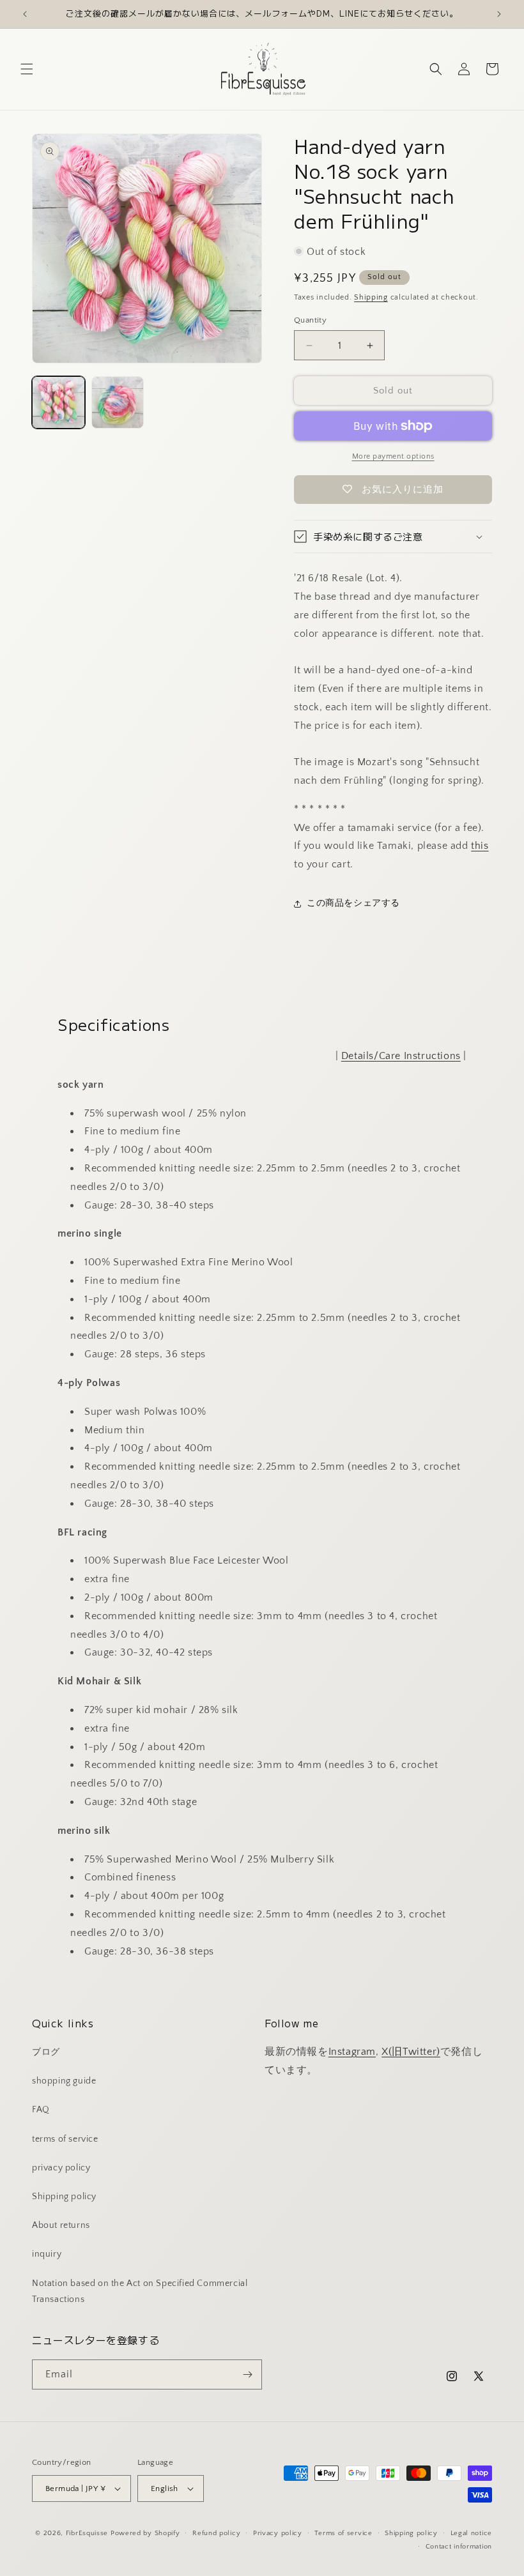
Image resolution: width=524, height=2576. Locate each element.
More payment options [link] (393, 456)
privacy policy (61, 2168)
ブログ (46, 2052)
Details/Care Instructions (401, 1056)
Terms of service (343, 2533)
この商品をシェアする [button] (353, 903)
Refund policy (216, 2533)
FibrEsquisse (87, 2533)
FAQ (41, 2110)
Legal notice (471, 2533)
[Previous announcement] (25, 14)
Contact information (459, 2547)
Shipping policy (64, 2197)
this (480, 846)
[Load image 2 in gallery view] (118, 403)
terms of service (65, 2139)
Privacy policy (278, 2533)
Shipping (371, 297)
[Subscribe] (247, 2374)
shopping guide (64, 2081)
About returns (61, 2225)
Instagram (352, 2052)
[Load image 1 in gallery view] (58, 403)
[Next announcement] (499, 14)
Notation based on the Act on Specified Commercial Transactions (140, 2291)
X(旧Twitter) (411, 2052)
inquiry (47, 2254)
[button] (27, 69)
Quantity (310, 320)
